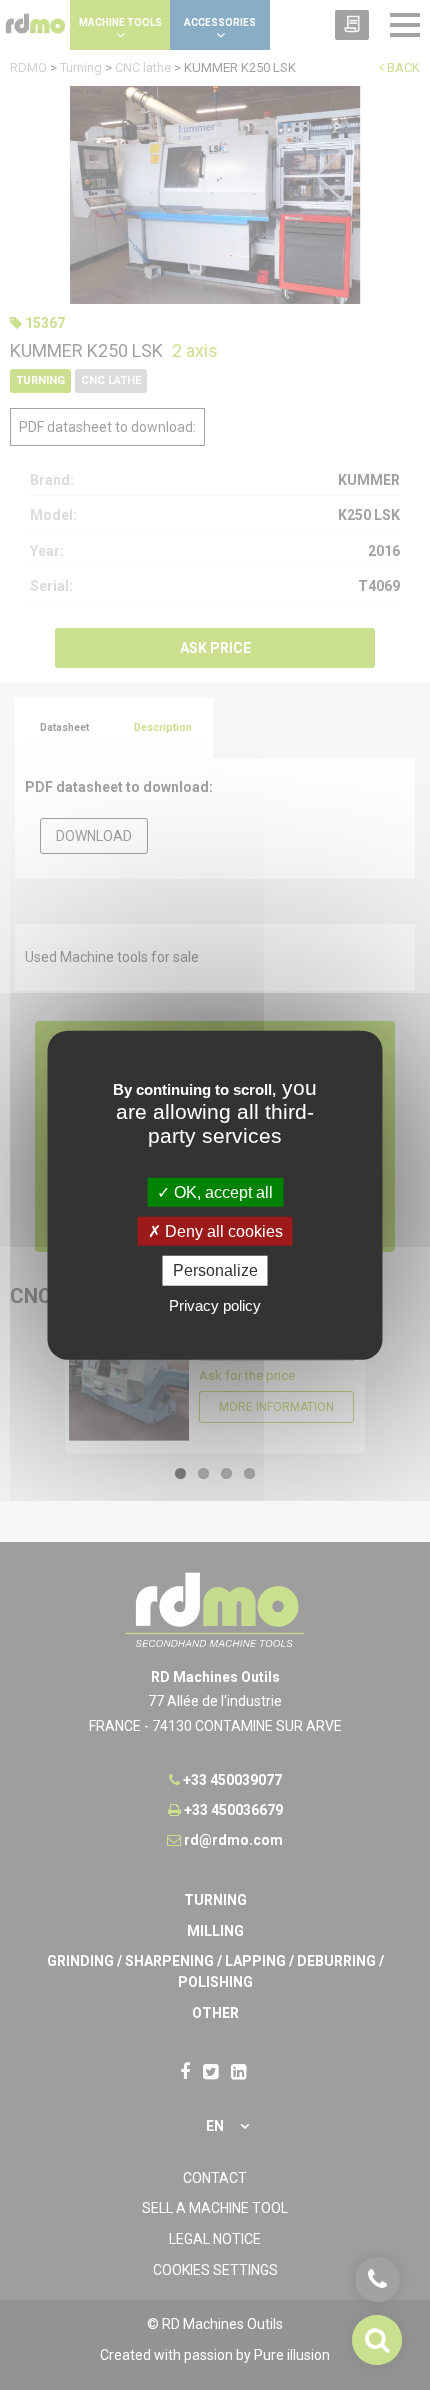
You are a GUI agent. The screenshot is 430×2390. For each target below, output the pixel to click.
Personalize (215, 1270)
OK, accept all (221, 1192)
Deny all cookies (222, 1231)
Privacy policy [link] (215, 1304)
